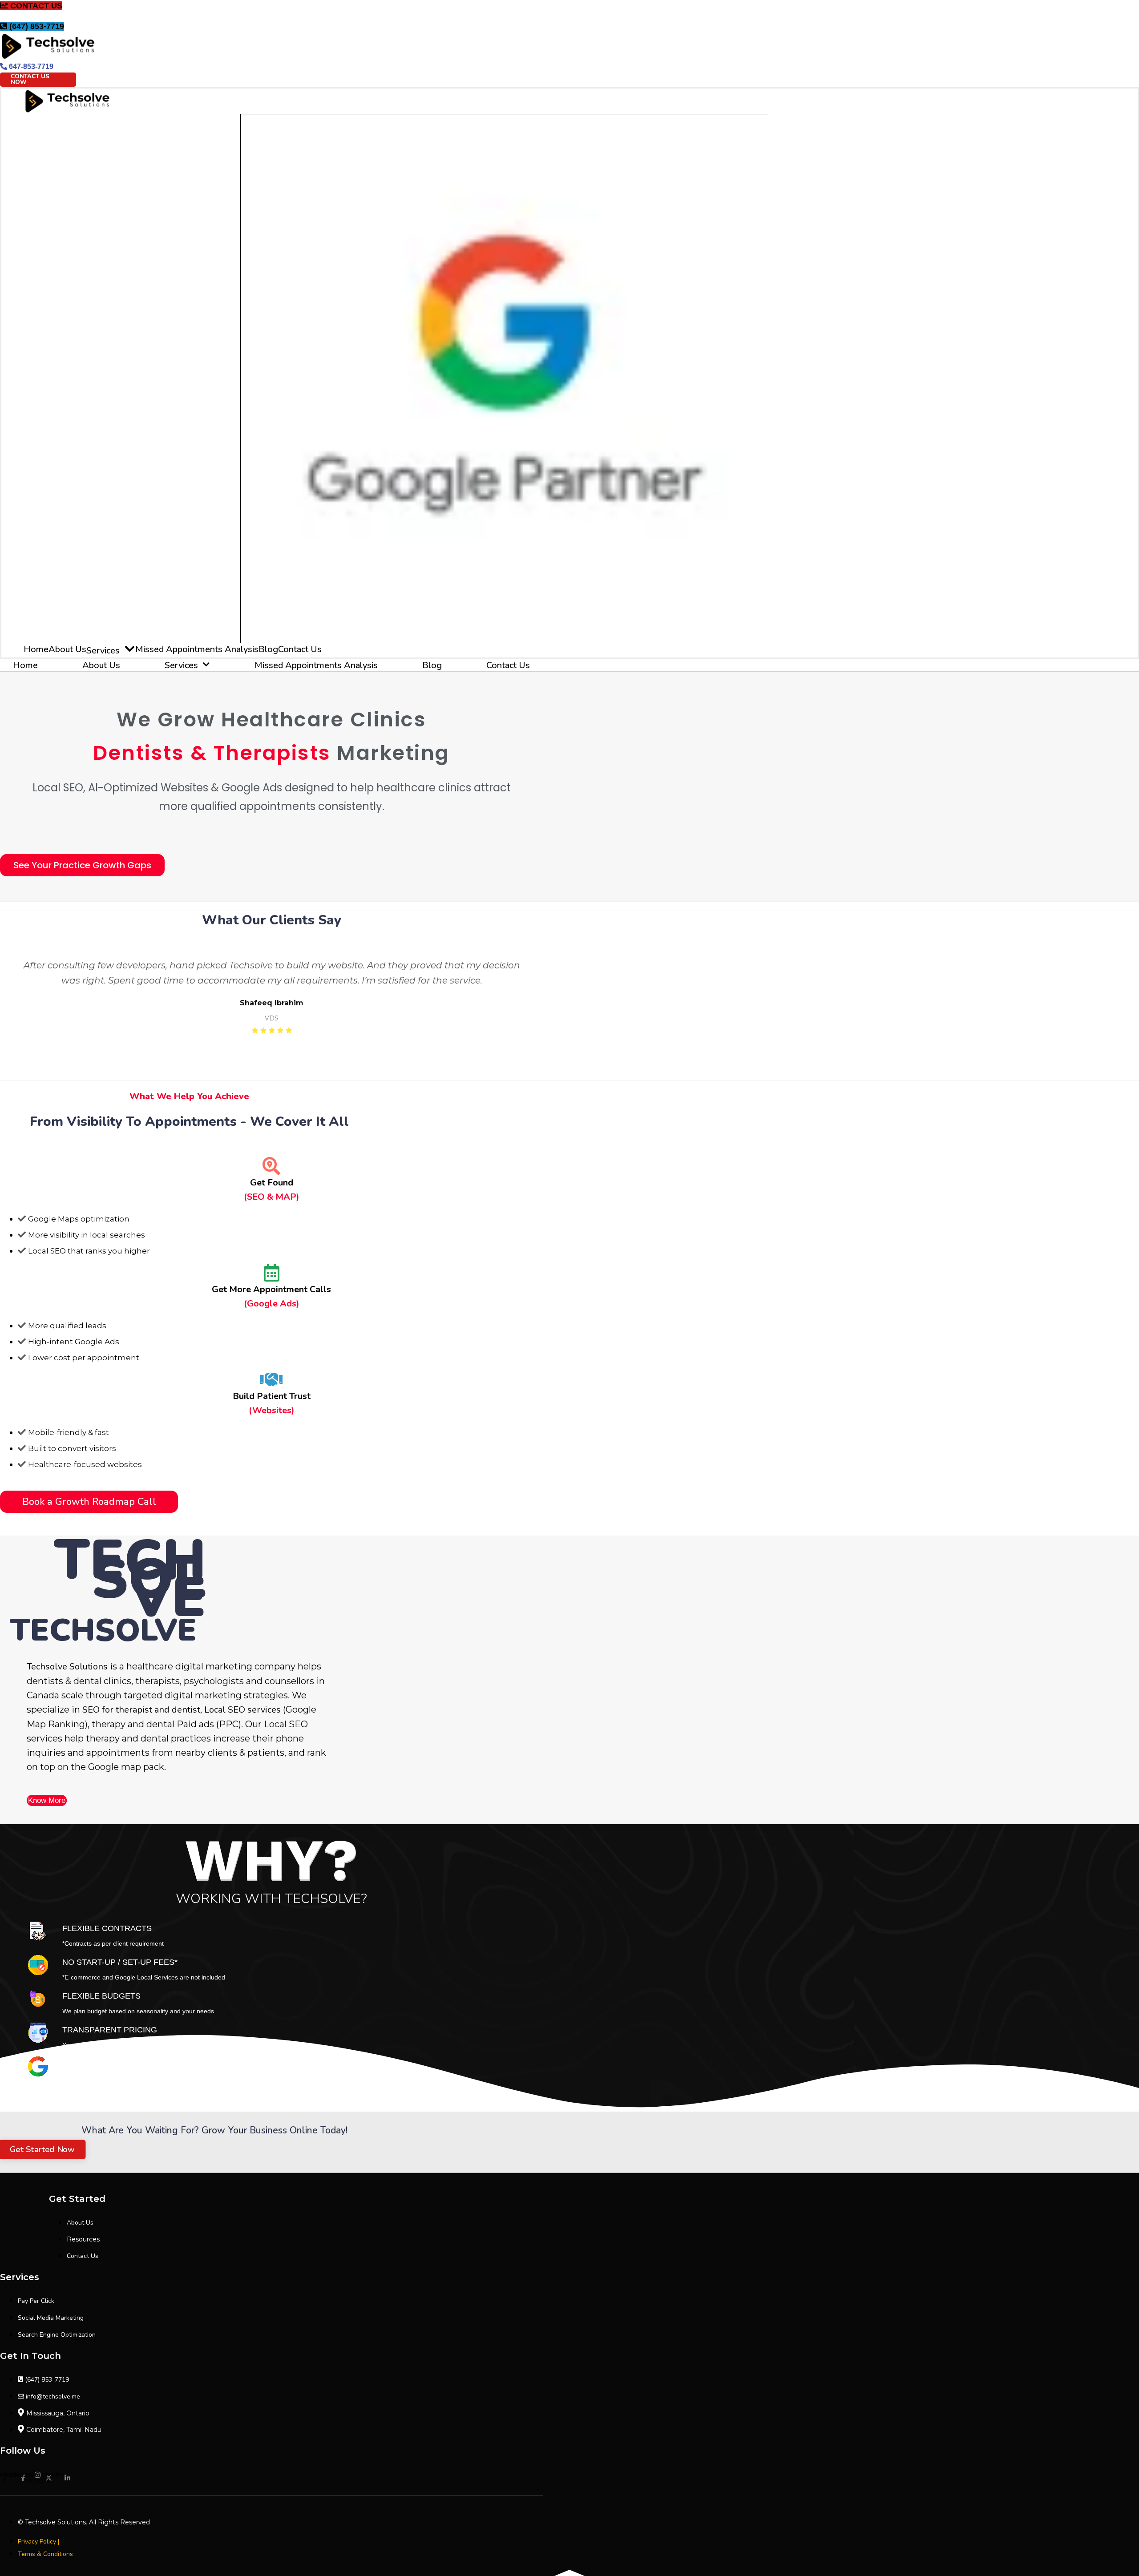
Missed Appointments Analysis (197, 649)
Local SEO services (242, 1710)
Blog (268, 649)
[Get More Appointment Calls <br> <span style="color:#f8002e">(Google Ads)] (272, 1274)
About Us (67, 649)
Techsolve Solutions (67, 1667)
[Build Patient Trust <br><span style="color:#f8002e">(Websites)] (271, 1380)
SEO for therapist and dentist (141, 1710)
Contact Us (300, 649)
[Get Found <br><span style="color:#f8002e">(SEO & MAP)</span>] (271, 1167)
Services (103, 651)
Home (36, 649)
